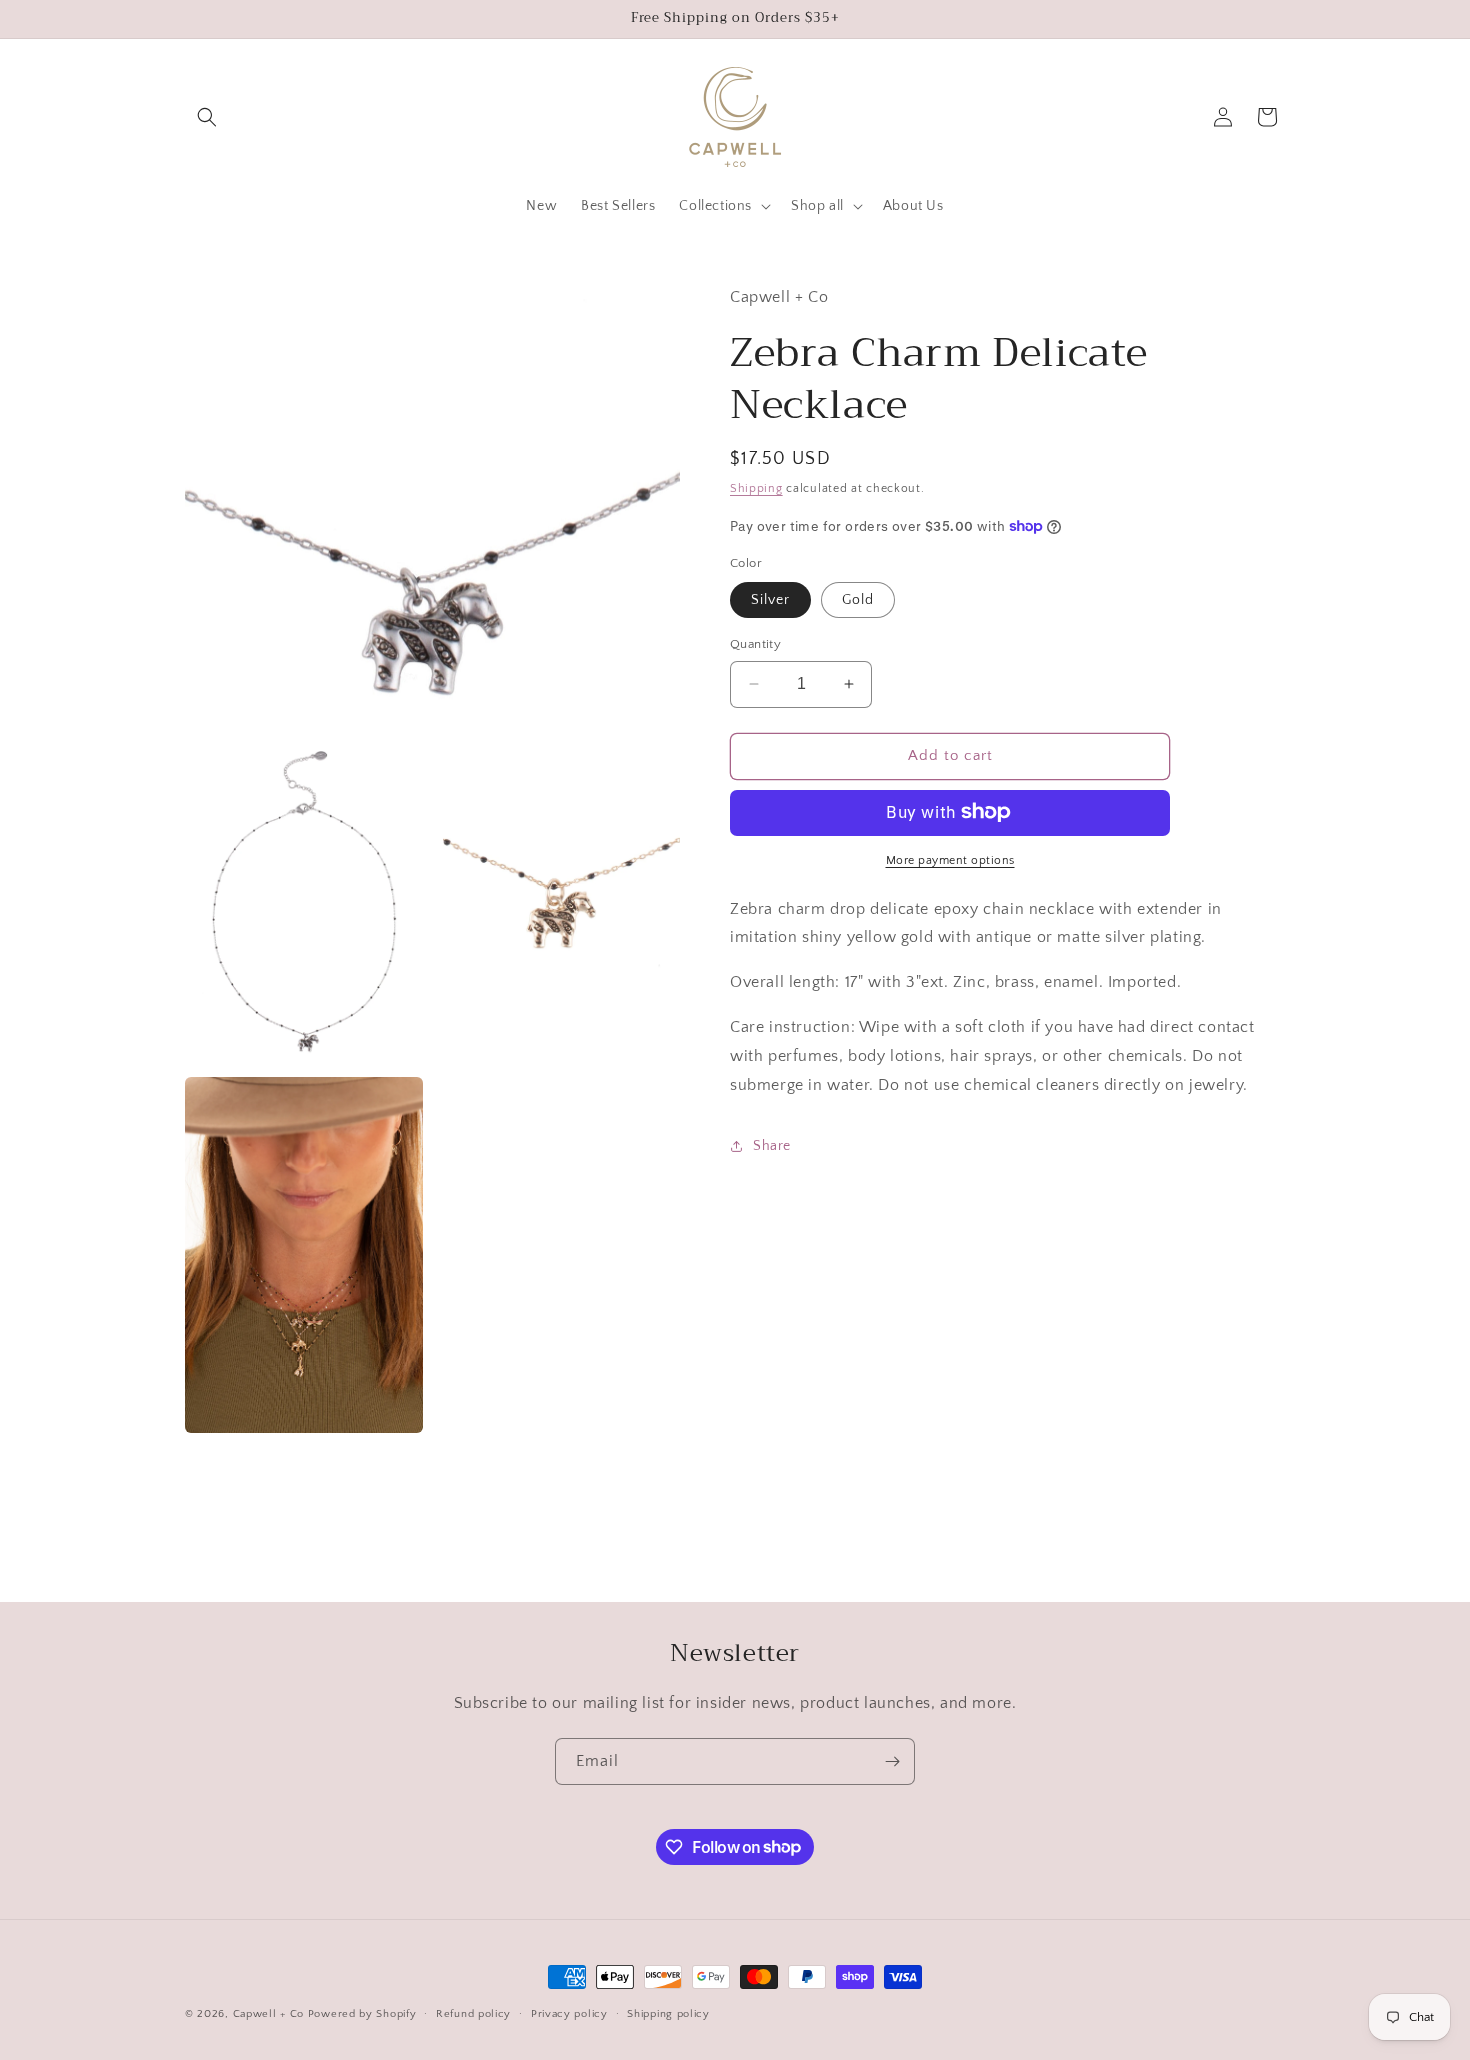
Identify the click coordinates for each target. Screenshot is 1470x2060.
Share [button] (772, 1145)
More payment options (950, 859)
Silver (770, 600)
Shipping (756, 487)
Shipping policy (668, 2013)
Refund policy (473, 2013)
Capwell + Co (268, 2014)
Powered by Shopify (362, 2014)
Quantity (755, 644)
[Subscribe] (892, 1761)
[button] (207, 117)
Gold (858, 600)
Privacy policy (569, 2013)
